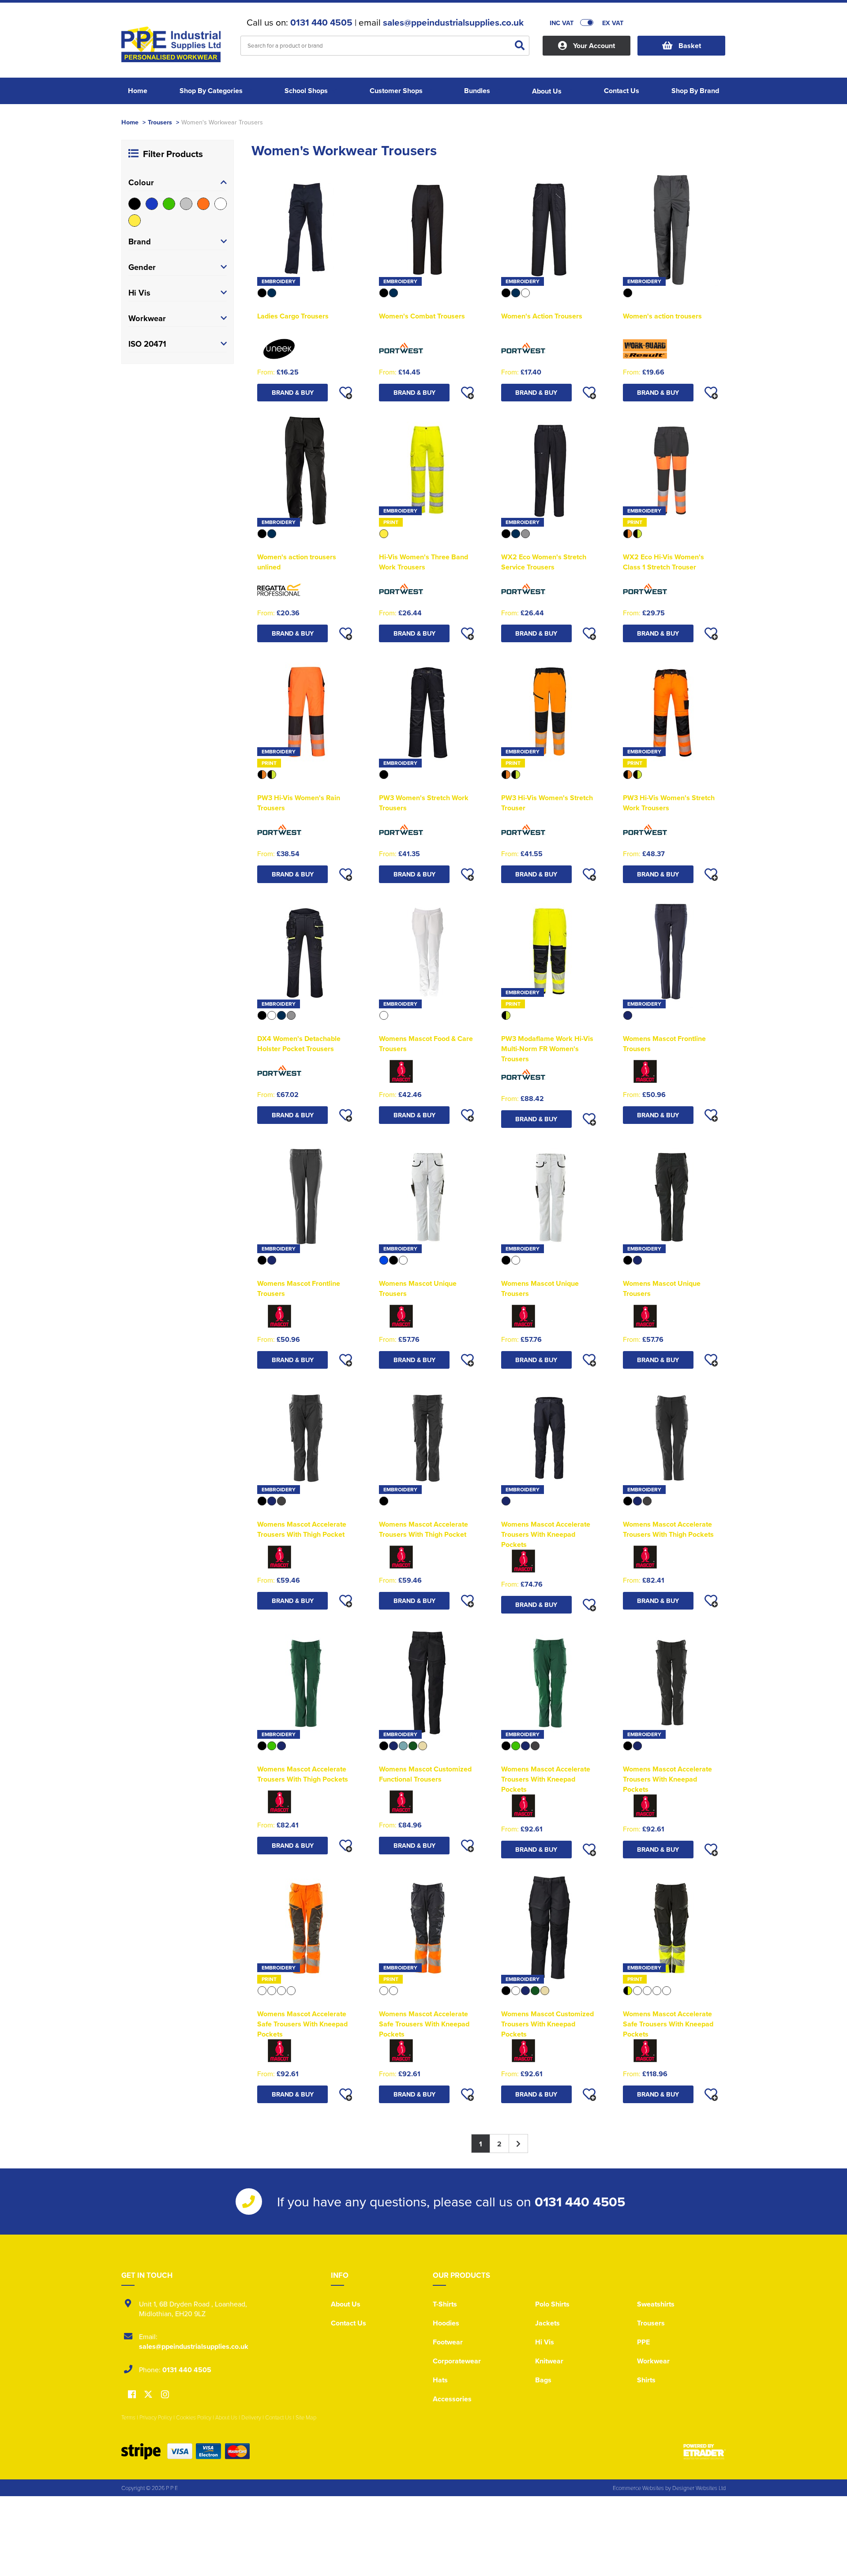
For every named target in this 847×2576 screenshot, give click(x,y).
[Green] (169, 204)
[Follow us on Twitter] (149, 2394)
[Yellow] (135, 221)
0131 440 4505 (321, 22)
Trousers (160, 122)
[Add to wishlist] (345, 393)
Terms (128, 2417)
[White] (221, 204)
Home (130, 122)
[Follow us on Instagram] (165, 2395)
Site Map (306, 2417)
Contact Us (349, 2323)
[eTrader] (705, 2452)
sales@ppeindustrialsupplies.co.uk (453, 22)
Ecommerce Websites (638, 2488)
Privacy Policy (156, 2417)
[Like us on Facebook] (132, 2395)
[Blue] (152, 204)
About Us (346, 2304)
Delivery (251, 2417)
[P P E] (174, 47)
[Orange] (203, 204)
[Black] (135, 204)
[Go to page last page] (519, 2144)
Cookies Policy (194, 2417)
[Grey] (186, 204)
